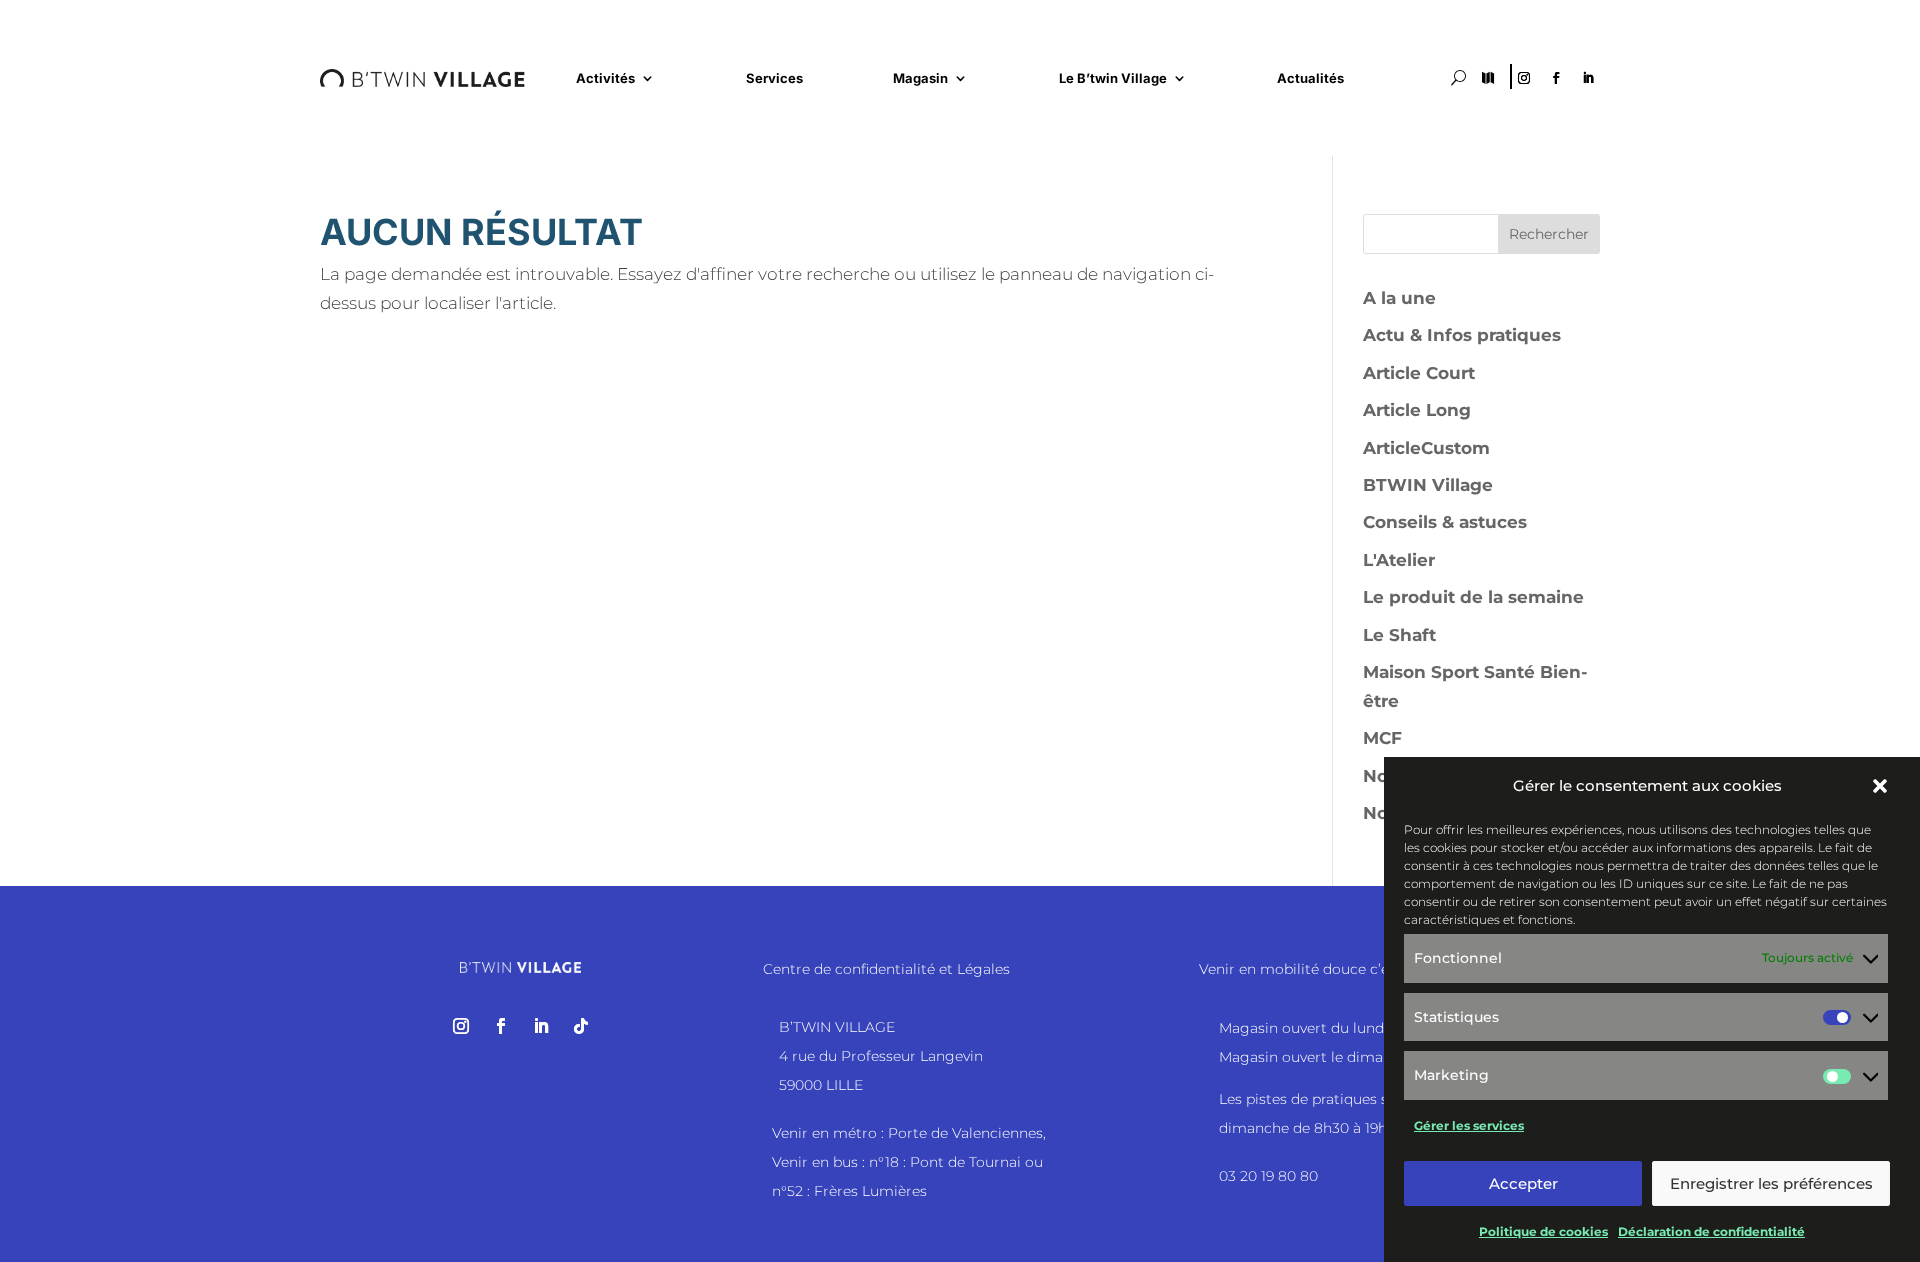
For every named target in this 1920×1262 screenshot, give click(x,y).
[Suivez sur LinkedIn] (1588, 78)
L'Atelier (1399, 560)
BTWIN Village (1428, 485)
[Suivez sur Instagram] (1524, 78)
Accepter (1523, 1183)
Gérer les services (1469, 1125)
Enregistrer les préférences (1771, 1183)
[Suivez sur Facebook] (1556, 78)
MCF (1382, 738)
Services (774, 78)
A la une (1399, 298)
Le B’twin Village (1113, 78)
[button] (1880, 786)
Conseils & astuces (1445, 522)
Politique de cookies (1543, 1231)
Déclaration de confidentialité (1711, 1231)
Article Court (1419, 373)
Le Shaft (1399, 635)
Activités (605, 78)
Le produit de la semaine (1473, 597)
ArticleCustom (1426, 448)
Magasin (920, 78)
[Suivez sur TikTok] (581, 1026)
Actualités (1310, 78)
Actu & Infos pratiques (1462, 335)
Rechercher (1549, 234)
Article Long (1417, 410)
